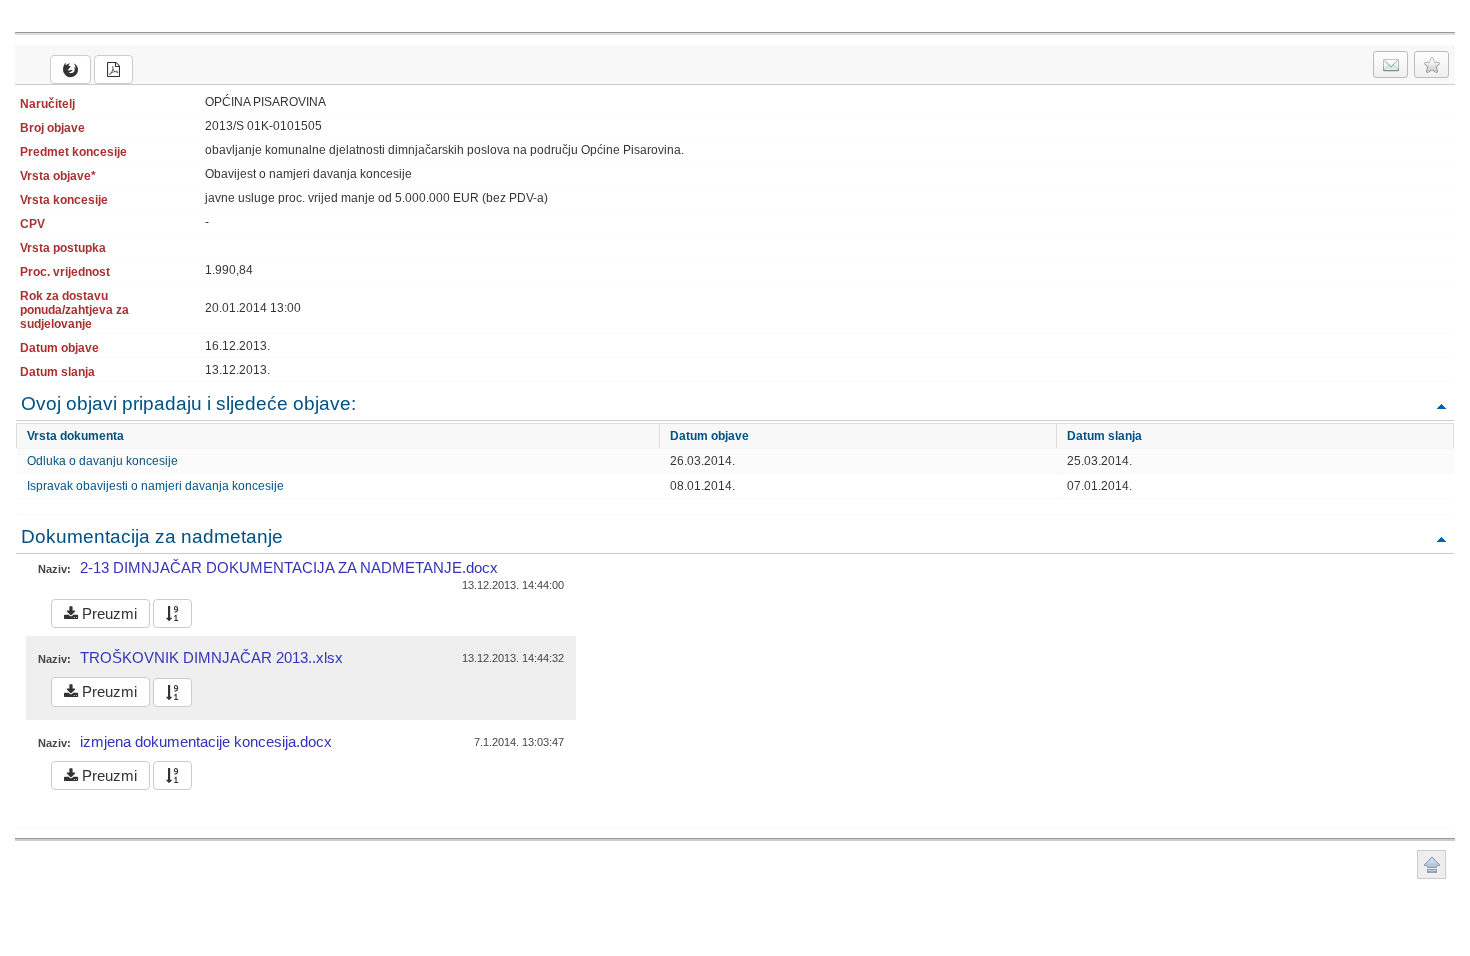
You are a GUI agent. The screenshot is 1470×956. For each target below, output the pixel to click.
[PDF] (113, 69)
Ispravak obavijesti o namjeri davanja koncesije (155, 486)
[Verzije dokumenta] (172, 613)
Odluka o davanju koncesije (102, 461)
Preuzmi (107, 613)
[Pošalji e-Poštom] (1390, 64)
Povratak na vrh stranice (1431, 864)
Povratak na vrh (1441, 405)
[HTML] (70, 69)
